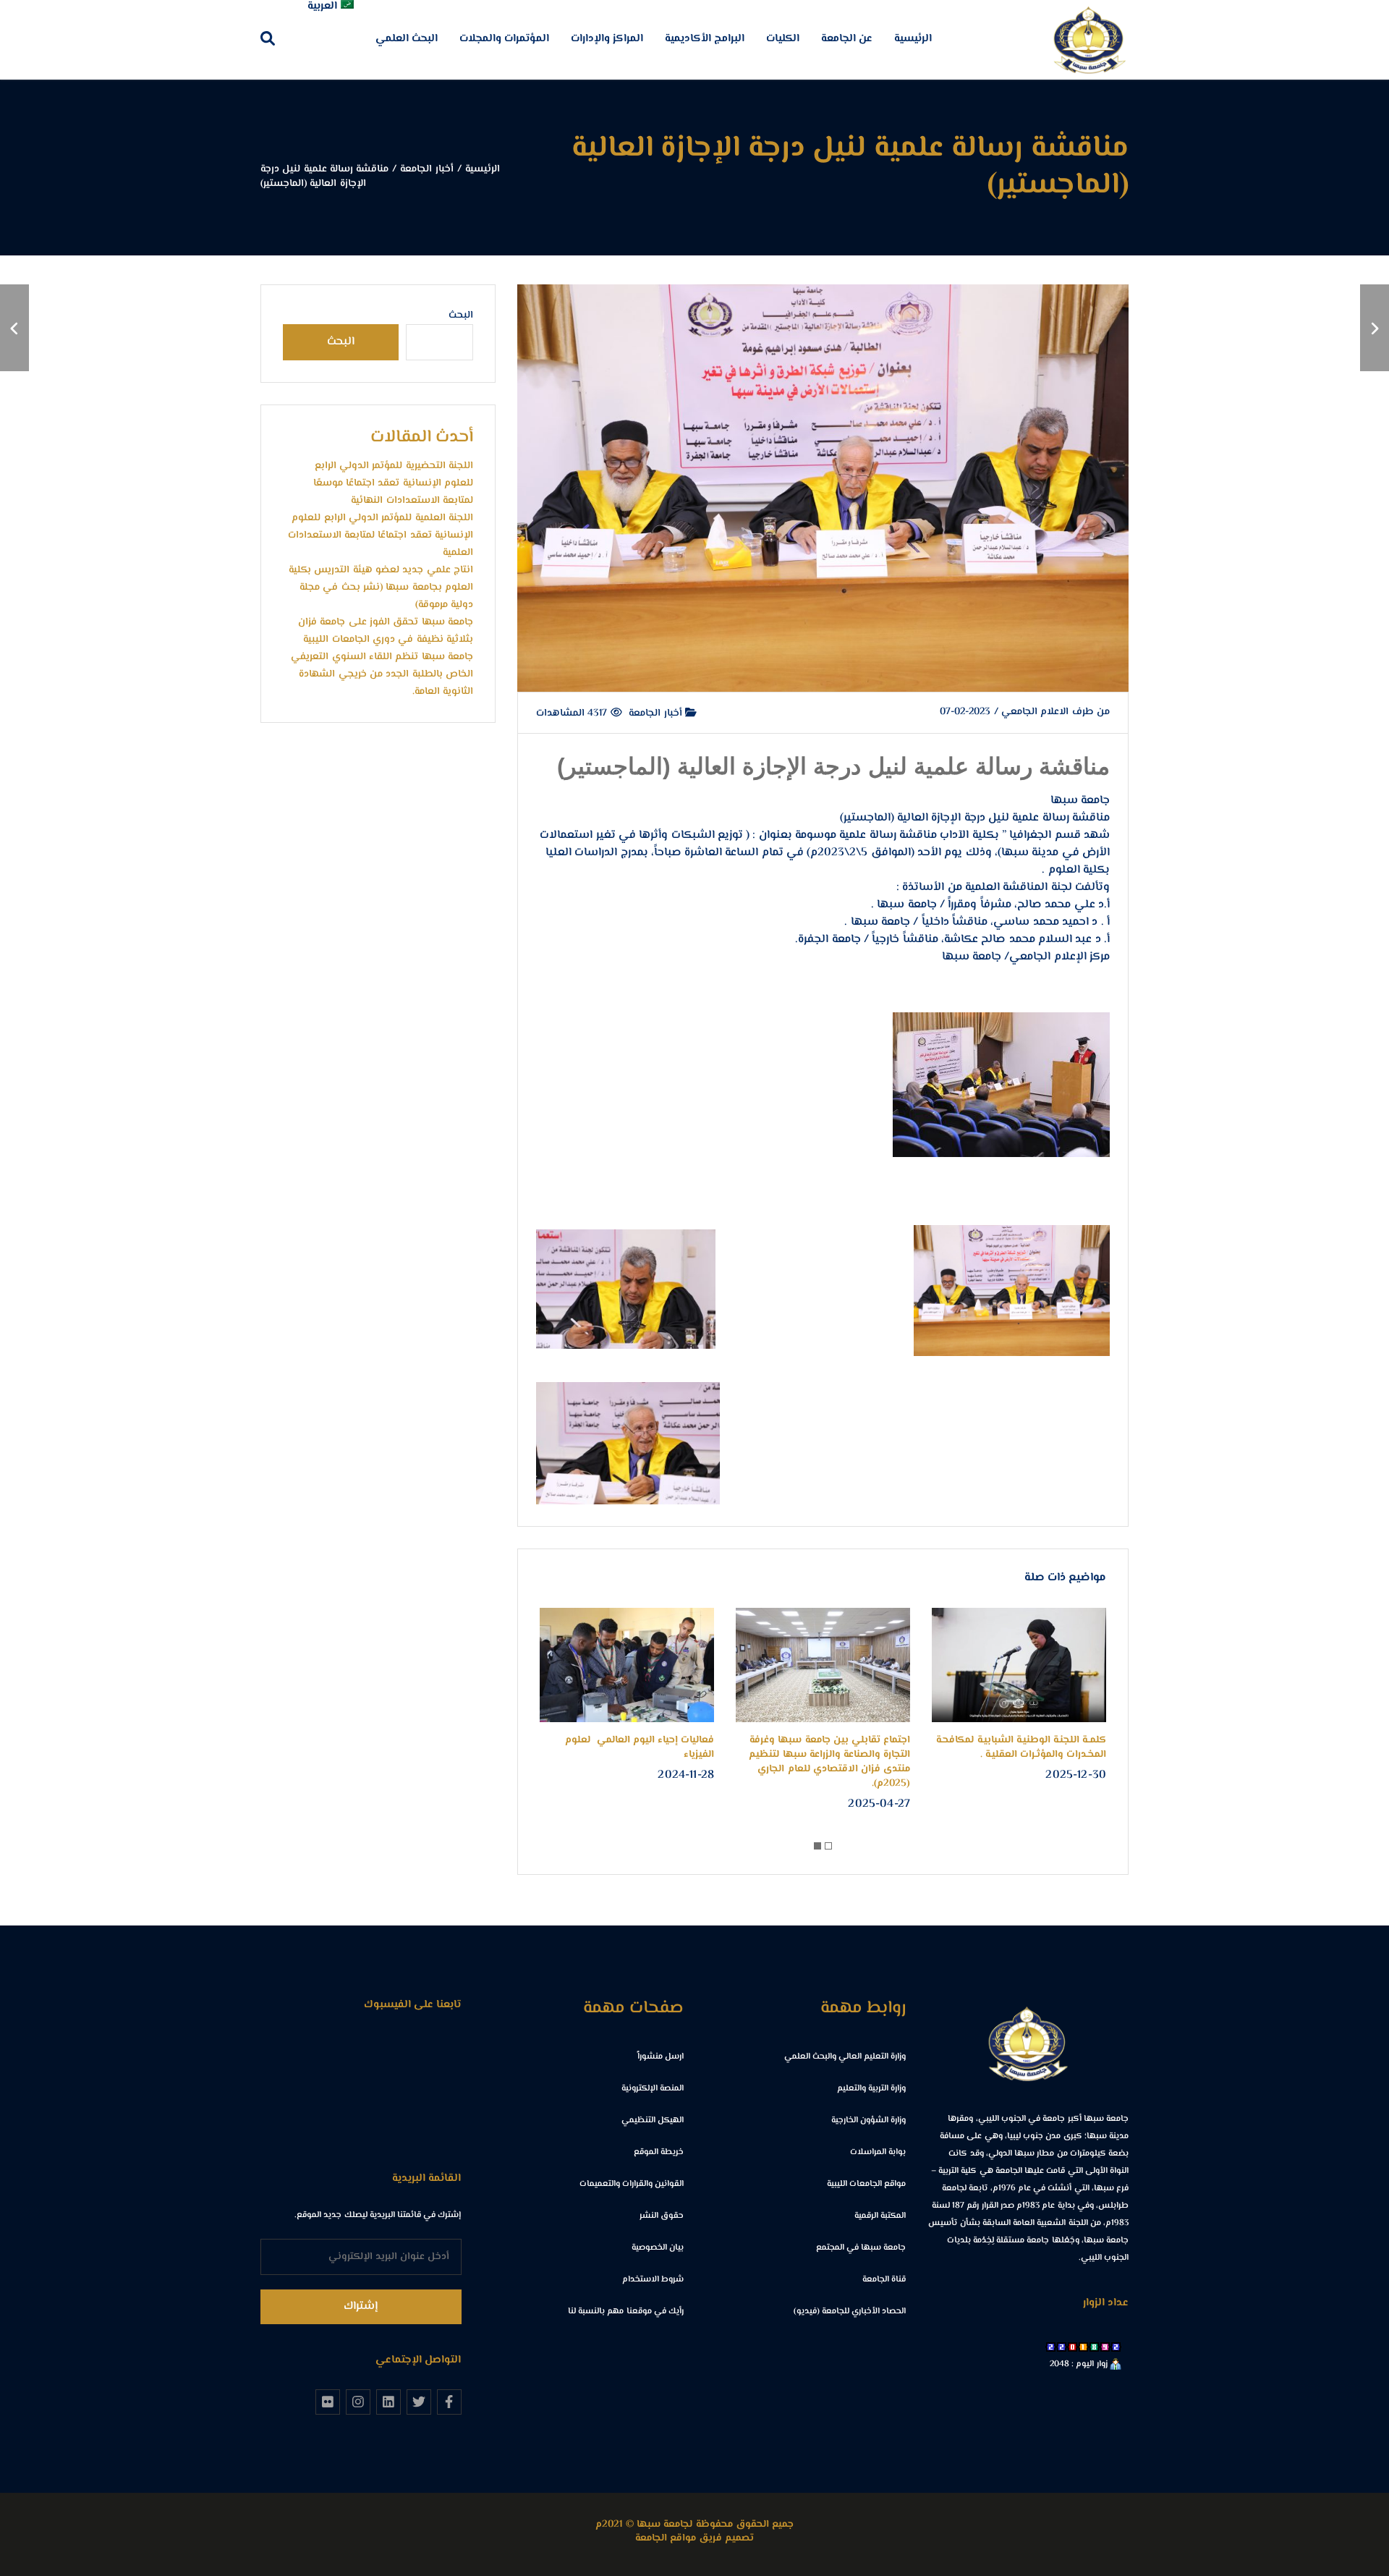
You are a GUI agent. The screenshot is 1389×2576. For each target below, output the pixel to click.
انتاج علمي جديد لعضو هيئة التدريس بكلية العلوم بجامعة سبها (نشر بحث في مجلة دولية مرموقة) (381, 588)
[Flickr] (328, 2402)
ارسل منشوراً (660, 2057)
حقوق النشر (662, 2216)
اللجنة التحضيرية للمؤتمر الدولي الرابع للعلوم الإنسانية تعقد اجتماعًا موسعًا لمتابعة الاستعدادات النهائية (393, 483)
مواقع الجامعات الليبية (866, 2184)
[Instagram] (358, 2402)
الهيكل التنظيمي (653, 2120)
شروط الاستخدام (653, 2280)
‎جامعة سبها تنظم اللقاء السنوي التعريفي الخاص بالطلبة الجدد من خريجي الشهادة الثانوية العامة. (382, 674)
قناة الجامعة (884, 2280)
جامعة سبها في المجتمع (861, 2248)
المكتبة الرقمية (880, 2216)
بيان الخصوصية (658, 2248)
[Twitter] (419, 2402)
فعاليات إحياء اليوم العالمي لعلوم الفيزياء (640, 1747)
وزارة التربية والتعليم (871, 2089)
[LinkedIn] (388, 2402)
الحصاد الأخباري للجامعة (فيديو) (850, 2312)
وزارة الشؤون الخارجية (868, 2120)
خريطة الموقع (659, 2152)
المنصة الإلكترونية (653, 2089)
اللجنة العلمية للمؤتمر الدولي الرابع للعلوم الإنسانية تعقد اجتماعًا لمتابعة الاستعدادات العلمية (381, 535)
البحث (461, 315)
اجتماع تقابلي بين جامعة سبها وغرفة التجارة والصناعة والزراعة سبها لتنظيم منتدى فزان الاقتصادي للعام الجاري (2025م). (829, 1762)
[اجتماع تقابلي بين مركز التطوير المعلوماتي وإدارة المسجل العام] (14, 328)
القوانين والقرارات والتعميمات (632, 2184)
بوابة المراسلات (878, 2152)
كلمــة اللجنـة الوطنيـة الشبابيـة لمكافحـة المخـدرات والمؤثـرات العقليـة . (1021, 1747)
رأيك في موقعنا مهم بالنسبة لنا (626, 2312)
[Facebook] (449, 2402)
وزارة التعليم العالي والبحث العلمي (845, 2057)
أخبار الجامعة (657, 713)
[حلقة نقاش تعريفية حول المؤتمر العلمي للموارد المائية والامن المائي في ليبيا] (1375, 328)
